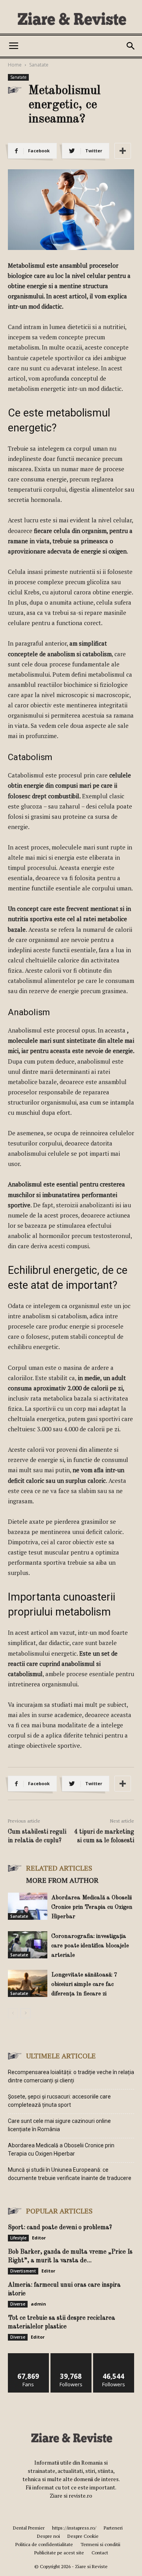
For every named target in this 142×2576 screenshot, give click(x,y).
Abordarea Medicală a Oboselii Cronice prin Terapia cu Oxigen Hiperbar (92, 1907)
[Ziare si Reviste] (71, 18)
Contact (100, 2553)
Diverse (18, 2304)
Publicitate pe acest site (59, 2553)
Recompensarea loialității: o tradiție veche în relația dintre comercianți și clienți (71, 2076)
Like (29, 2356)
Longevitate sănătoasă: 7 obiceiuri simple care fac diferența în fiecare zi (84, 1985)
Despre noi (49, 2536)
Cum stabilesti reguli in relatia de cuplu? (37, 1836)
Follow (71, 2356)
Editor (39, 2238)
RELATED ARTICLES (59, 1868)
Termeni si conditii (100, 2544)
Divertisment (23, 2271)
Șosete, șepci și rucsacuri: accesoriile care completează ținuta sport (59, 2101)
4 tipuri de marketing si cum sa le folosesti (104, 1836)
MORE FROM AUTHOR (62, 1880)
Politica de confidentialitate (44, 2544)
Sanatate (39, 65)
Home (15, 65)
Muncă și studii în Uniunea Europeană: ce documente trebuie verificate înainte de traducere (70, 2174)
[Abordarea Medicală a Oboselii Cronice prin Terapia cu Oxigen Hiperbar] (28, 1906)
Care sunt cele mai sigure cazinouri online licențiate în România (59, 2125)
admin (38, 2304)
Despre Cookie (83, 2536)
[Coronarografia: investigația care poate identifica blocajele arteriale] (28, 1945)
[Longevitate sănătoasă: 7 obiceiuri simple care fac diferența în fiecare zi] (28, 1983)
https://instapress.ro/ (74, 2528)
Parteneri (113, 2528)
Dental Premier (29, 2528)
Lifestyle (18, 2238)
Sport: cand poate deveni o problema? (60, 2228)
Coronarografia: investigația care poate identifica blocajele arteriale (90, 1946)
